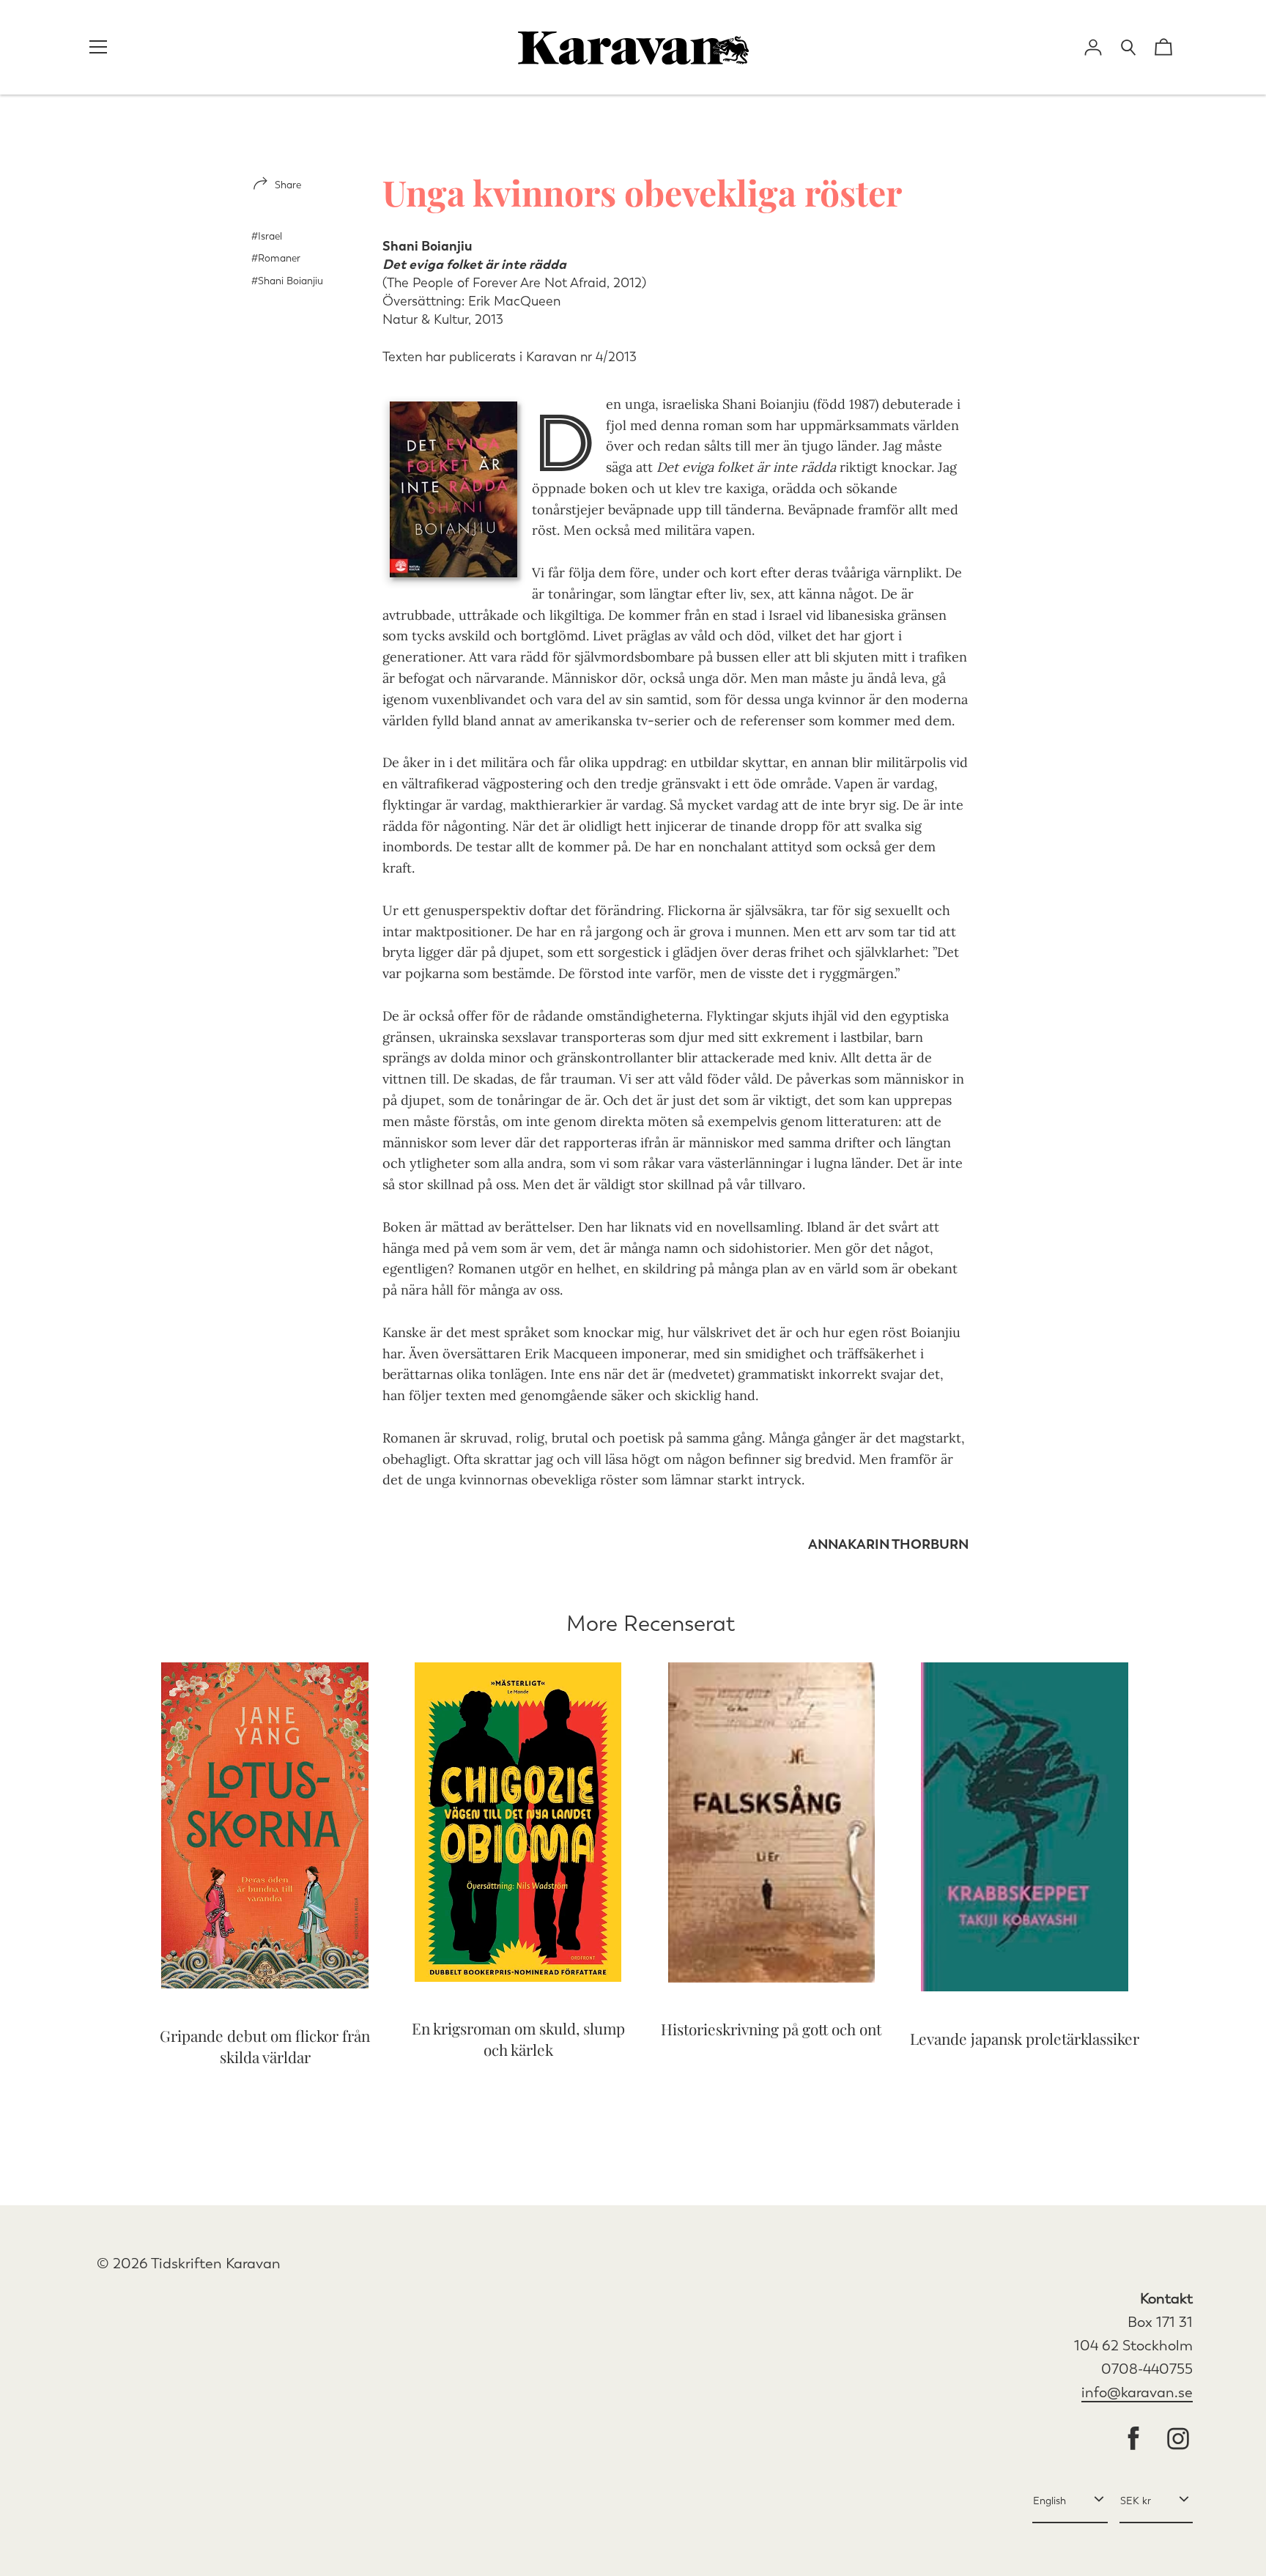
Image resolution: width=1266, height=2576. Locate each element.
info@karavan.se (1137, 2392)
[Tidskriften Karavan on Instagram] (1178, 2440)
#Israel (267, 236)
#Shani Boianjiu (287, 281)
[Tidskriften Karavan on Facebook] (1133, 2440)
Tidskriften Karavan (216, 2264)
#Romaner (276, 258)
